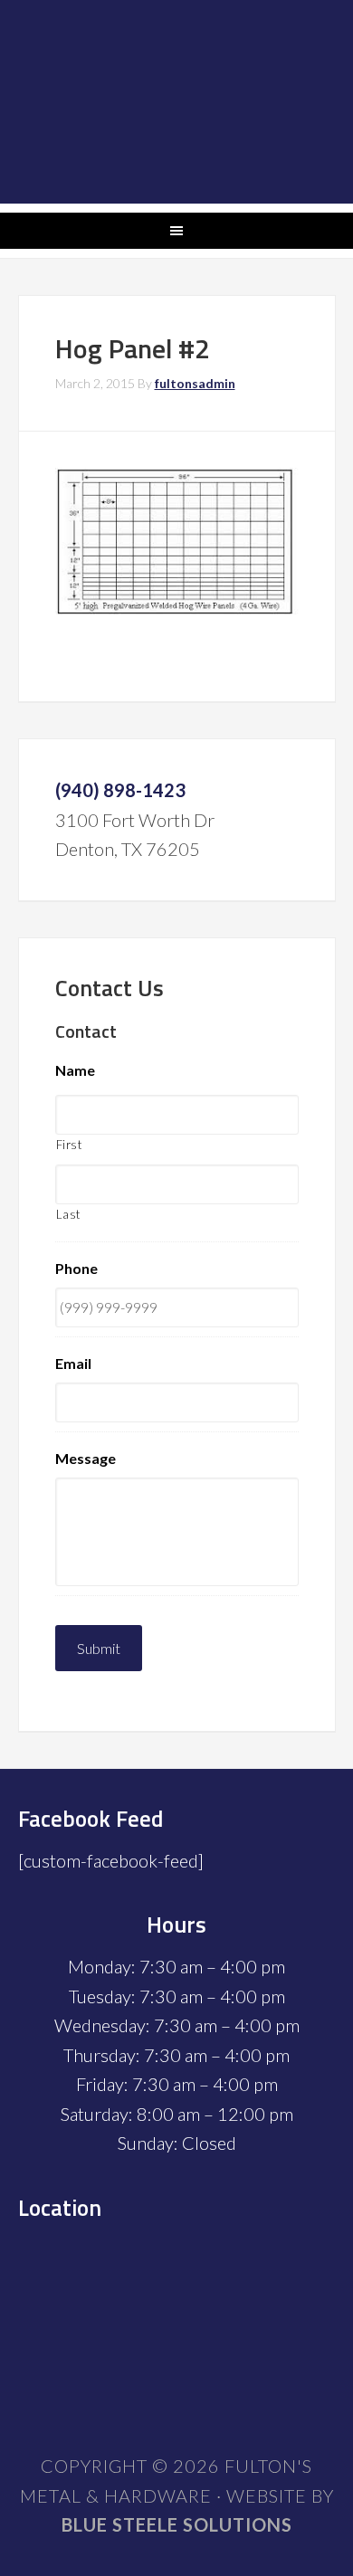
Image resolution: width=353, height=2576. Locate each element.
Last (69, 1214)
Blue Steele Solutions (177, 2524)
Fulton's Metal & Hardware (177, 102)
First (69, 1145)
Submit (99, 1648)
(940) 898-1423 (120, 790)
